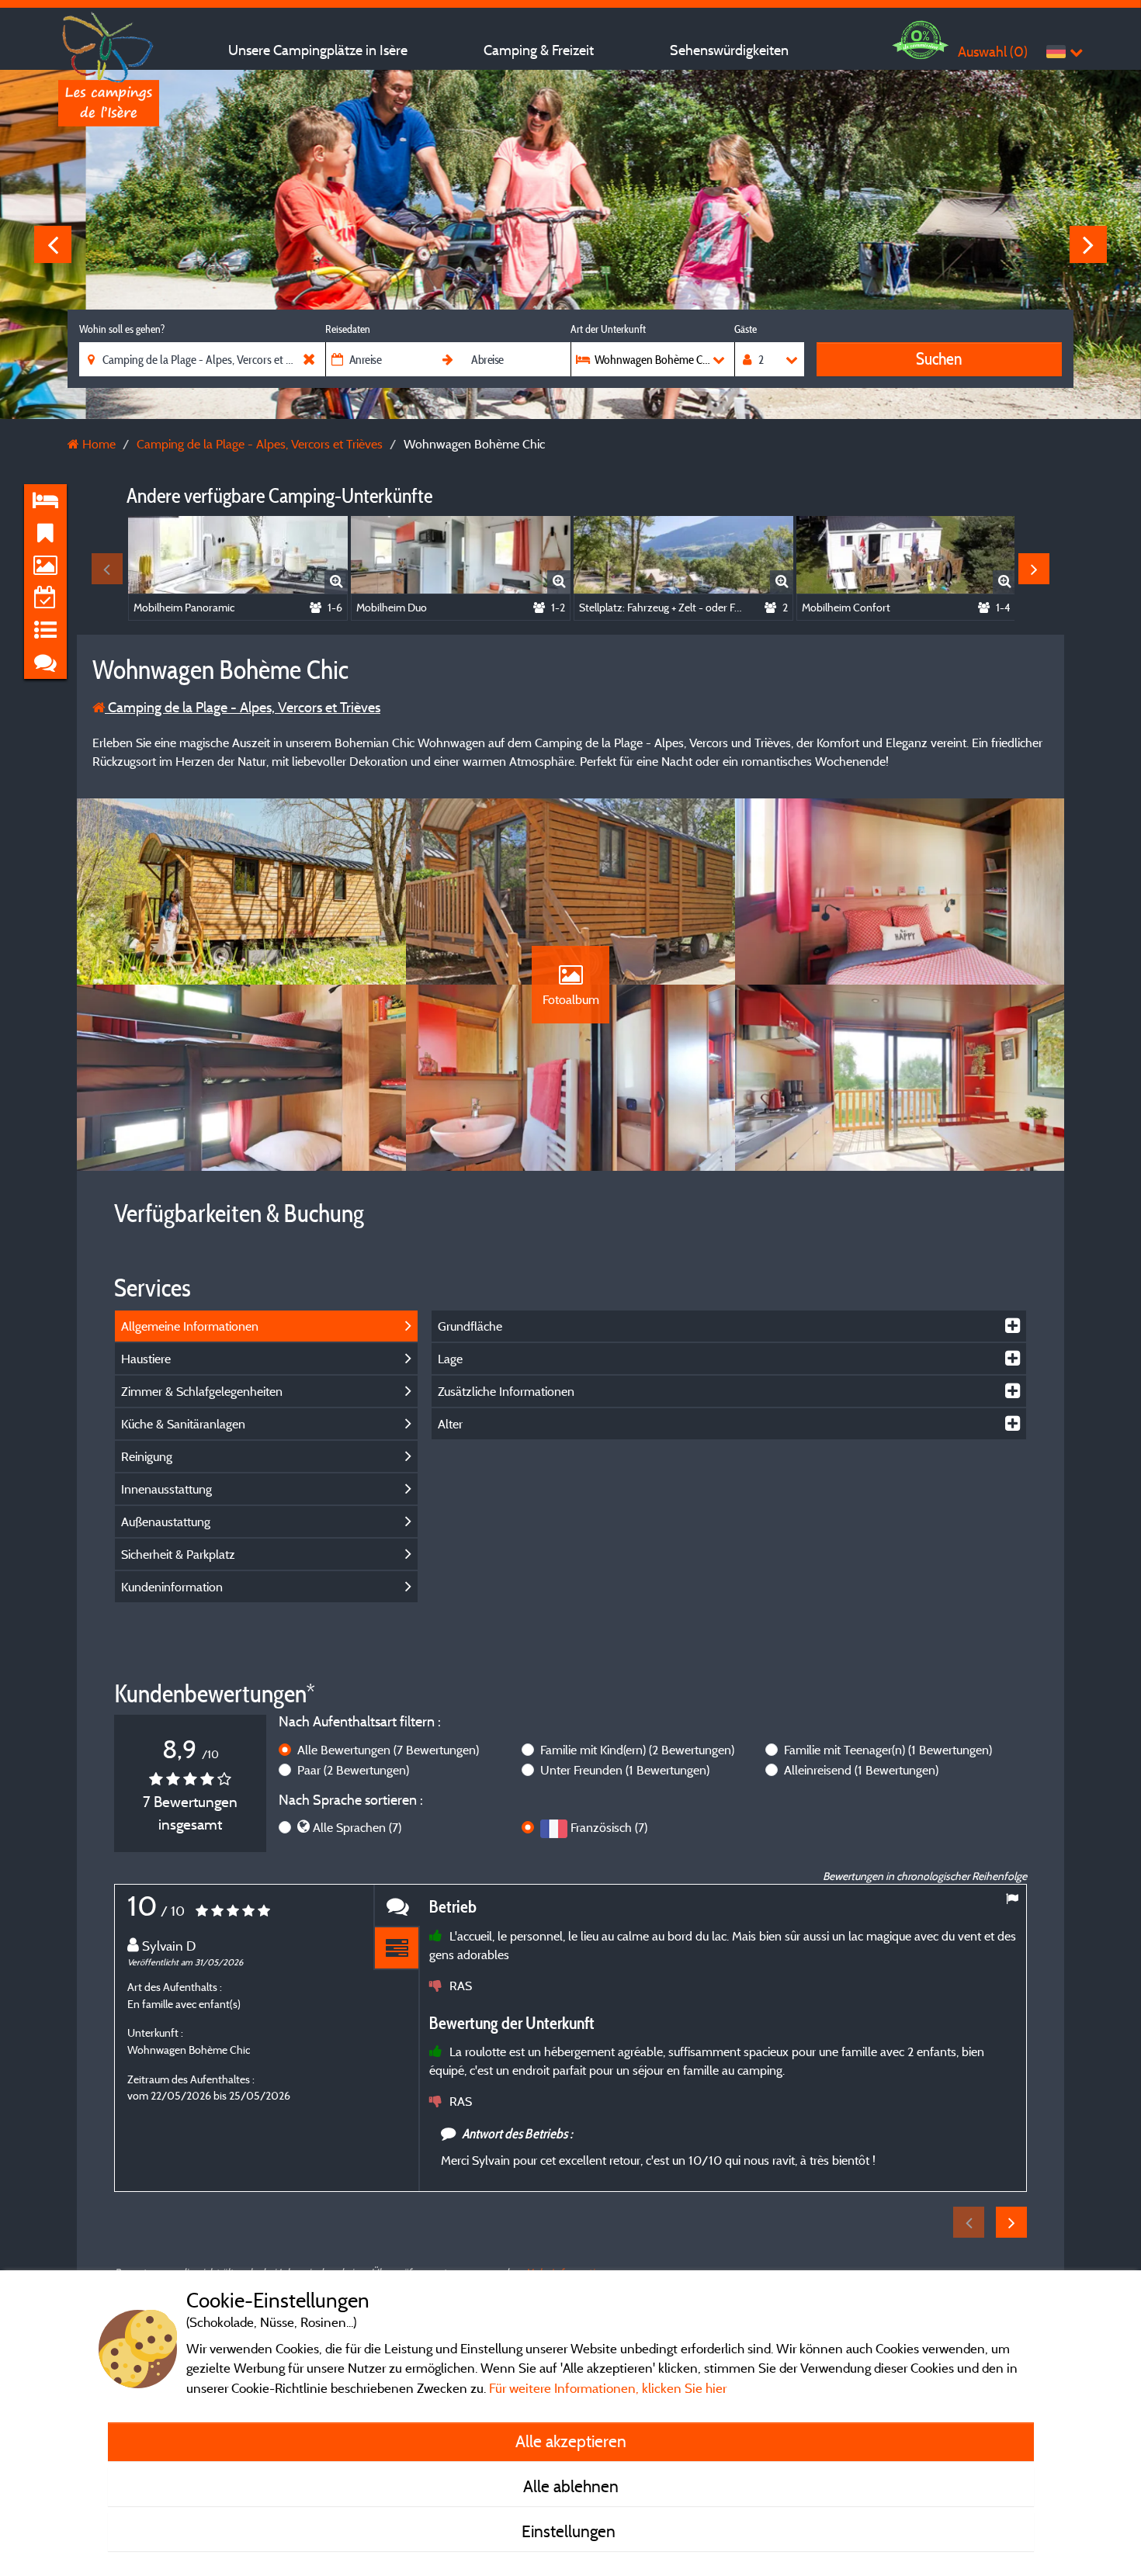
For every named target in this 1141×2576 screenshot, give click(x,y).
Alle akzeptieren (571, 2441)
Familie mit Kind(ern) (637, 1750)
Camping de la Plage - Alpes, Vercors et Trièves (243, 707)
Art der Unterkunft (608, 329)
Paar (353, 1770)
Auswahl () (993, 52)
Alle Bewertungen (388, 1750)
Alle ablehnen (571, 2486)
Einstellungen (570, 2531)
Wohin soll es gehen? (122, 329)
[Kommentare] (397, 1906)
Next (1088, 244)
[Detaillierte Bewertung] (397, 1949)
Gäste (746, 329)
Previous (53, 244)
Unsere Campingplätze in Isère (318, 50)
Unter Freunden (625, 1770)
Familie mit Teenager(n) (888, 1750)
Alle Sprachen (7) (357, 1827)
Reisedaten (348, 329)
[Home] (109, 43)
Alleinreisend (861, 1770)
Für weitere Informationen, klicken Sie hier (608, 2388)
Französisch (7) (609, 1827)
